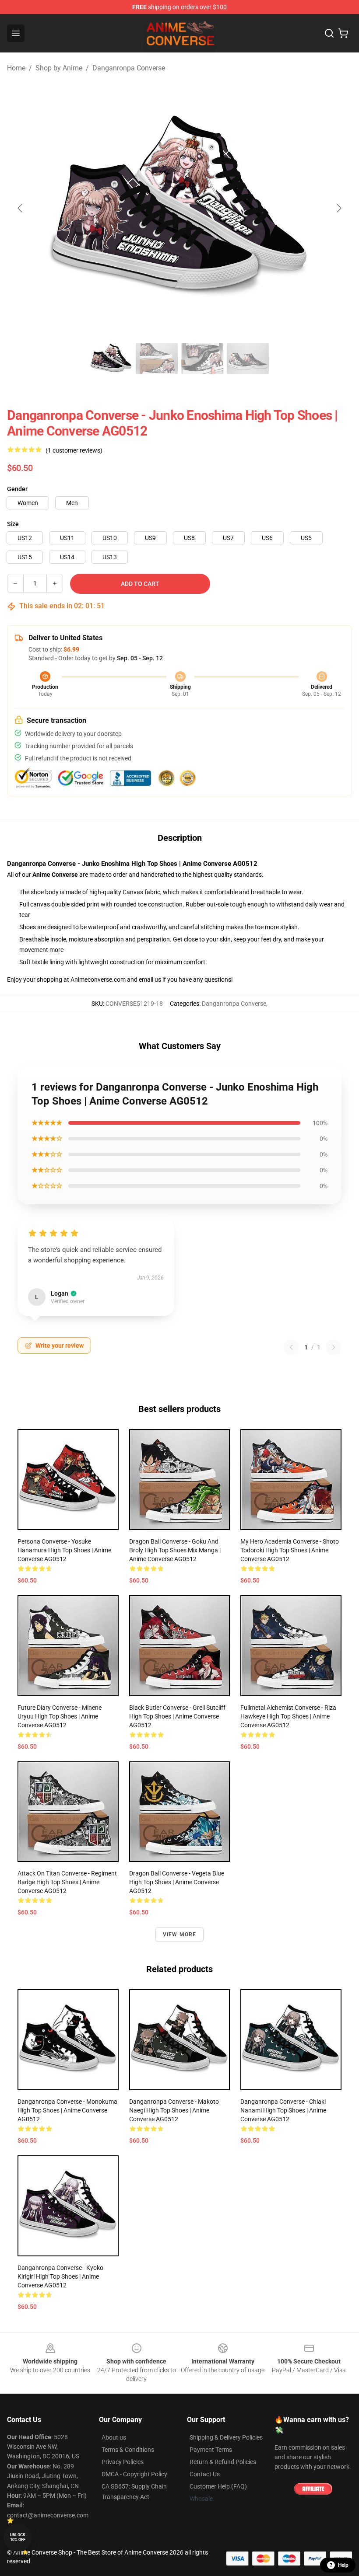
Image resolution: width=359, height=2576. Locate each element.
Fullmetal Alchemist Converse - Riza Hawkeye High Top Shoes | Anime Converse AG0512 (288, 1716)
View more (180, 1935)
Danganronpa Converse (129, 68)
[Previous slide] (21, 208)
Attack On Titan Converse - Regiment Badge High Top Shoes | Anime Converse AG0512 (67, 1882)
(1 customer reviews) (74, 450)
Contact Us (205, 2474)
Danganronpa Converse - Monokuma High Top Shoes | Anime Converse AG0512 (67, 2110)
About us (114, 2437)
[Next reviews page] (334, 1347)
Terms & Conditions (128, 2450)
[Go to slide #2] (157, 359)
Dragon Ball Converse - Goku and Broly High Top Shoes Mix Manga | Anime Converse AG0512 (175, 1550)
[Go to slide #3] (202, 359)
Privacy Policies (123, 2462)
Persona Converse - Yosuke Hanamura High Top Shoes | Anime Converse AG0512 (64, 1550)
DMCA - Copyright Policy (134, 2474)
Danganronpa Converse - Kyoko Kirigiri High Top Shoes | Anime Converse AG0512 (60, 2276)
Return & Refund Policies (223, 2462)
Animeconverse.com (98, 980)
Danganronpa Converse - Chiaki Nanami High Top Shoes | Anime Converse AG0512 (283, 2110)
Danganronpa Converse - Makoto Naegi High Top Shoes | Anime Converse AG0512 (174, 2110)
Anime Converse (55, 875)
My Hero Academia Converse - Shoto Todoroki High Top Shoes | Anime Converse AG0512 (290, 1550)
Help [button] (343, 2565)
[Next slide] (338, 208)
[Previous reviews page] (291, 1347)
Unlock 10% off (18, 2537)
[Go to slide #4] (248, 359)
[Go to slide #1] (111, 359)
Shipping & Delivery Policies (226, 2437)
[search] (329, 33)
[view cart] (343, 33)
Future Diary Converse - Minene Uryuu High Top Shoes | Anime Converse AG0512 (60, 1716)
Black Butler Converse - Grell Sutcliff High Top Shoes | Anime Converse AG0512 (177, 1716)
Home (16, 68)
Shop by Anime (59, 68)
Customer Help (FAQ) (218, 2486)
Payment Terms (211, 2450)
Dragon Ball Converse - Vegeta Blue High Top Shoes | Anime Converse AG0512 (177, 1882)
